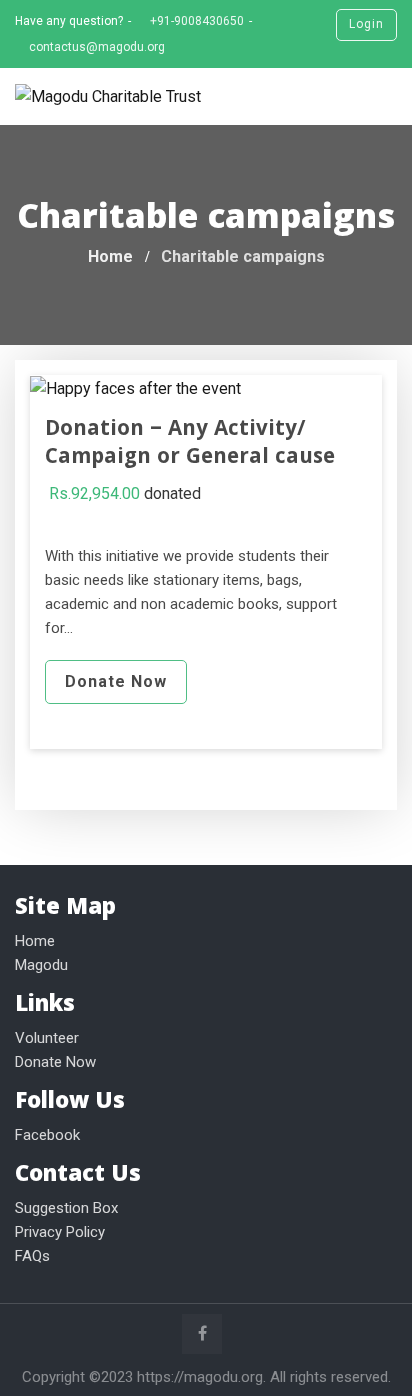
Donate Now (116, 681)
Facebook (47, 1135)
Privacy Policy (60, 1232)
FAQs (32, 1256)
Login (366, 24)
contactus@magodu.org (97, 47)
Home (35, 941)
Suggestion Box (66, 1208)
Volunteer (47, 1038)
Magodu (41, 965)
